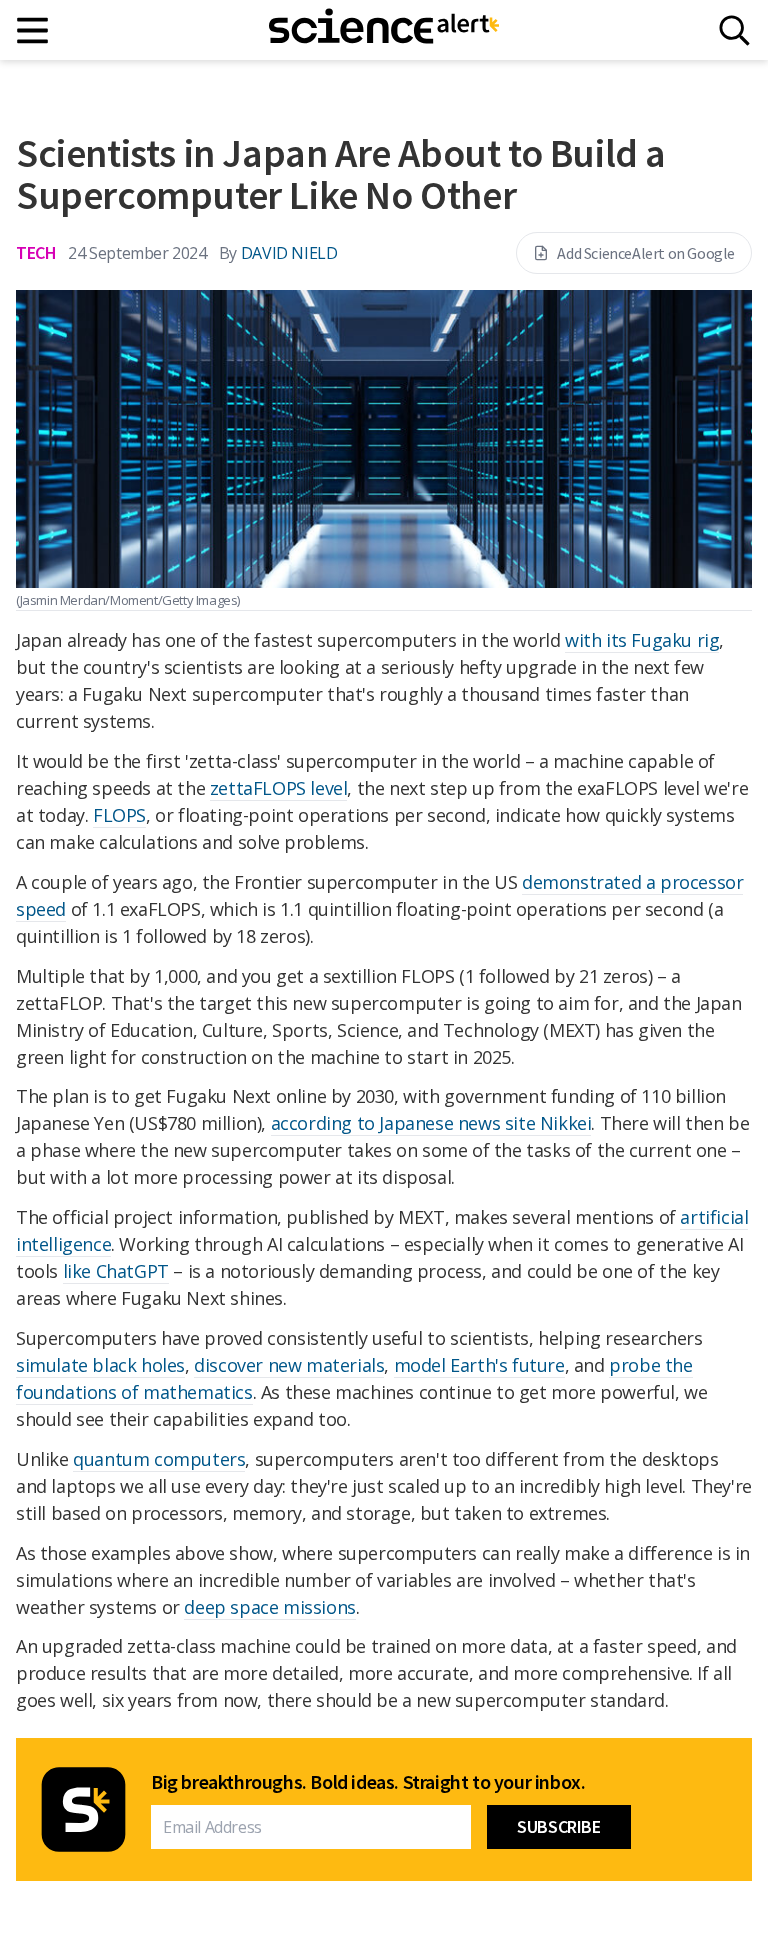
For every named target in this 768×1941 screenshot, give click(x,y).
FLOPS (119, 815)
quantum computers (159, 1459)
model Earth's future (479, 1365)
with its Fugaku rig (642, 640)
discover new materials (289, 1365)
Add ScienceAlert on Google (646, 253)
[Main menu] (33, 30)
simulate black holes (100, 1365)
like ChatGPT (116, 1271)
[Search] (734, 30)
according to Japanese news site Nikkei (431, 1123)
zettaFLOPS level (279, 788)
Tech (36, 252)
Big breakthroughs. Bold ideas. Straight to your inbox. (368, 1782)
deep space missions (269, 1607)
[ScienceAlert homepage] (384, 30)
